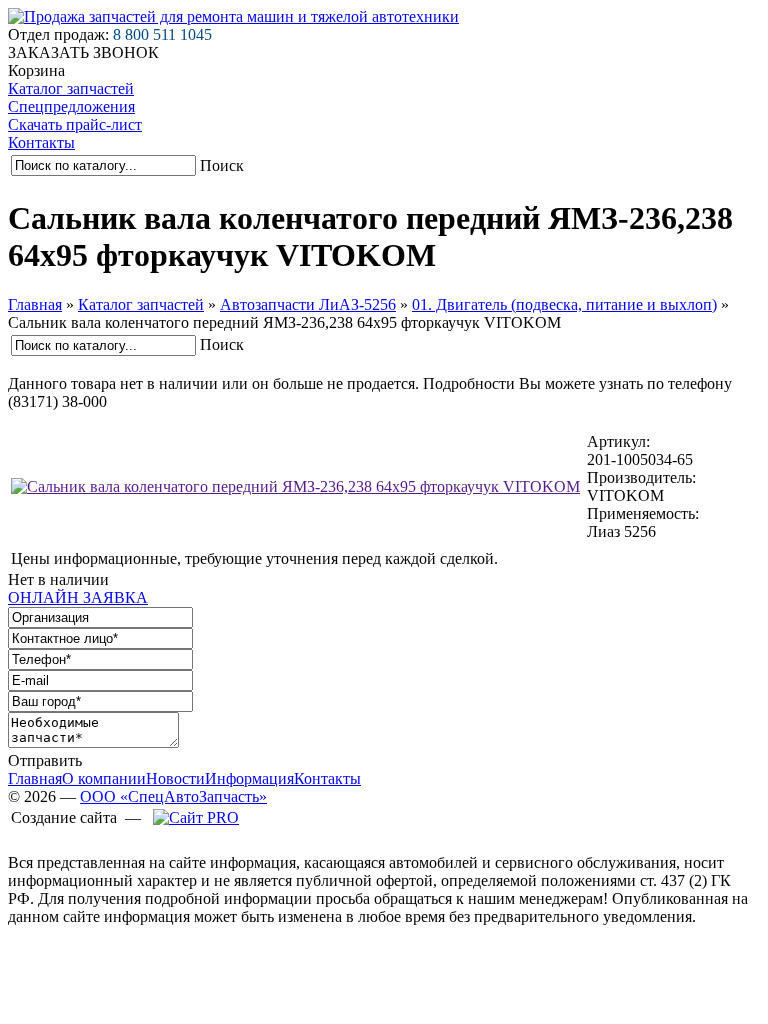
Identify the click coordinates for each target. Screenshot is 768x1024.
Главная (35, 304)
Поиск (222, 165)
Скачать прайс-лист (75, 124)
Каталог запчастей (71, 88)
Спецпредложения (71, 106)
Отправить (45, 760)
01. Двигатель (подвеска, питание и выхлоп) (564, 304)
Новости (175, 778)
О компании (104, 778)
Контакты (41, 142)
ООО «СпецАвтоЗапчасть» (173, 796)
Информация (249, 778)
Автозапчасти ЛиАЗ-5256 (308, 304)
